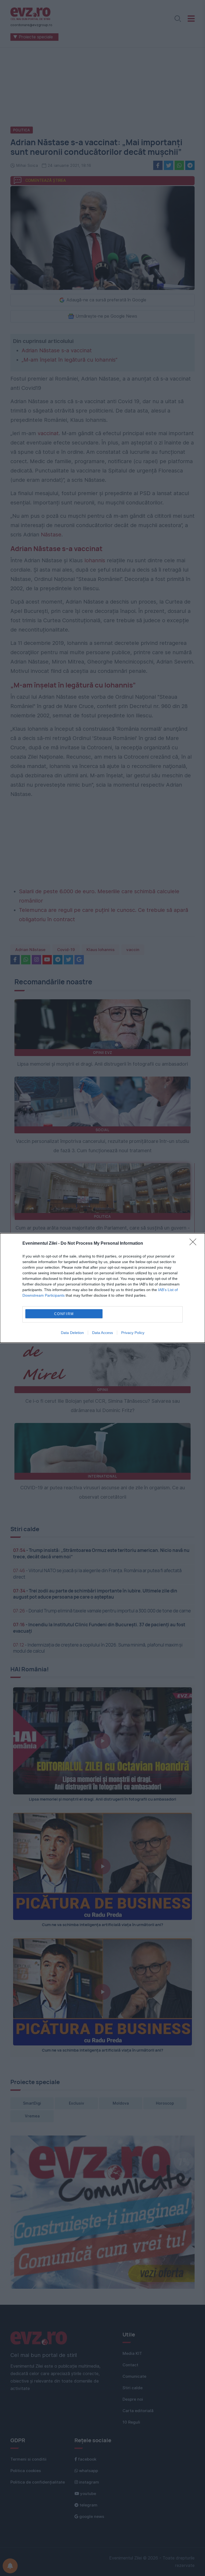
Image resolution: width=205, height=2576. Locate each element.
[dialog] (102, 1288)
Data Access (102, 1333)
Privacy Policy (133, 1333)
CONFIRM (64, 1314)
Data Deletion (72, 1333)
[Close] (195, 1244)
